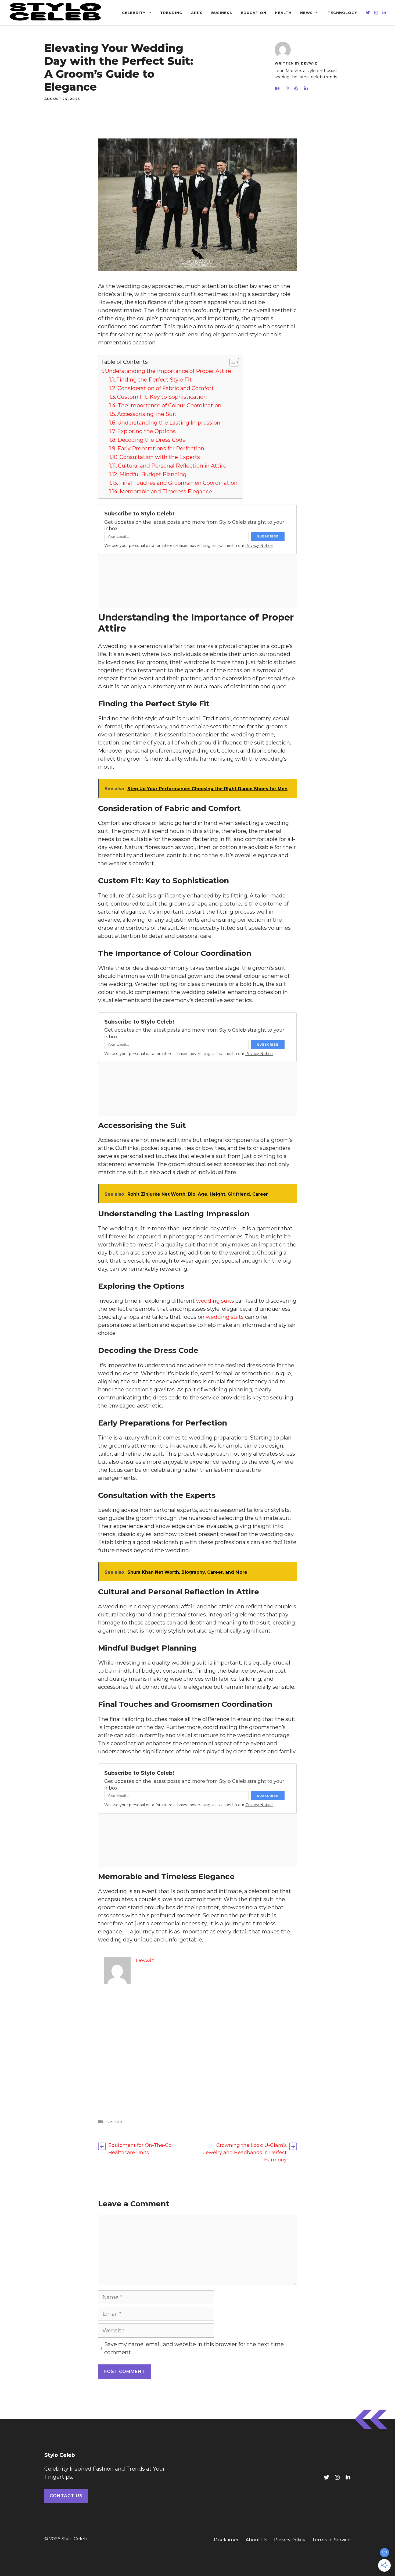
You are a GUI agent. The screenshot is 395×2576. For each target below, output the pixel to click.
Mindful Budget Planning (153, 474)
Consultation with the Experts (160, 457)
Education (254, 13)
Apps (197, 13)
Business (222, 13)
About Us (256, 2540)
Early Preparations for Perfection (161, 448)
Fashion (115, 2122)
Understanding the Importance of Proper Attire (168, 371)
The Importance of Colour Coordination (170, 405)
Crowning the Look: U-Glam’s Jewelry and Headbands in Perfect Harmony (245, 2153)
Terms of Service (331, 2540)
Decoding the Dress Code (152, 440)
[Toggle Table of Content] (231, 362)
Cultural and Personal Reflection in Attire (172, 466)
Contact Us (66, 2496)
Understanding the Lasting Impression (169, 423)
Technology (342, 13)
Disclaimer (226, 2540)
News (306, 13)
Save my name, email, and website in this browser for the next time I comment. (195, 2348)
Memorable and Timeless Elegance (166, 491)
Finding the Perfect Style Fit (154, 380)
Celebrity (134, 13)
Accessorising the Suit (147, 414)
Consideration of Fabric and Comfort (166, 388)
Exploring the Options (146, 431)
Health (283, 13)
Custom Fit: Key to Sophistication (162, 397)
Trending (171, 13)
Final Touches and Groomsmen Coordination (178, 483)
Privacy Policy (290, 2540)
